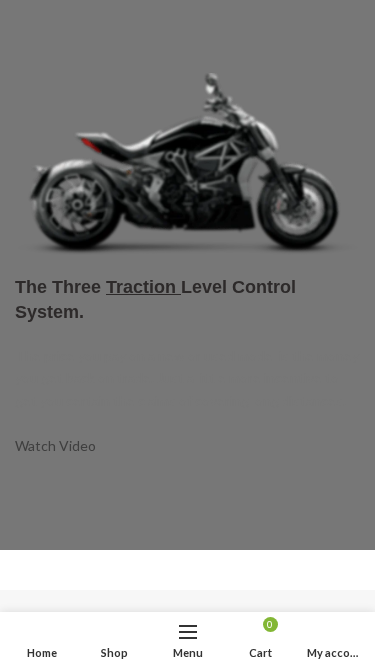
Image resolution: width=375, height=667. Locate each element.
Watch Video (55, 445)
